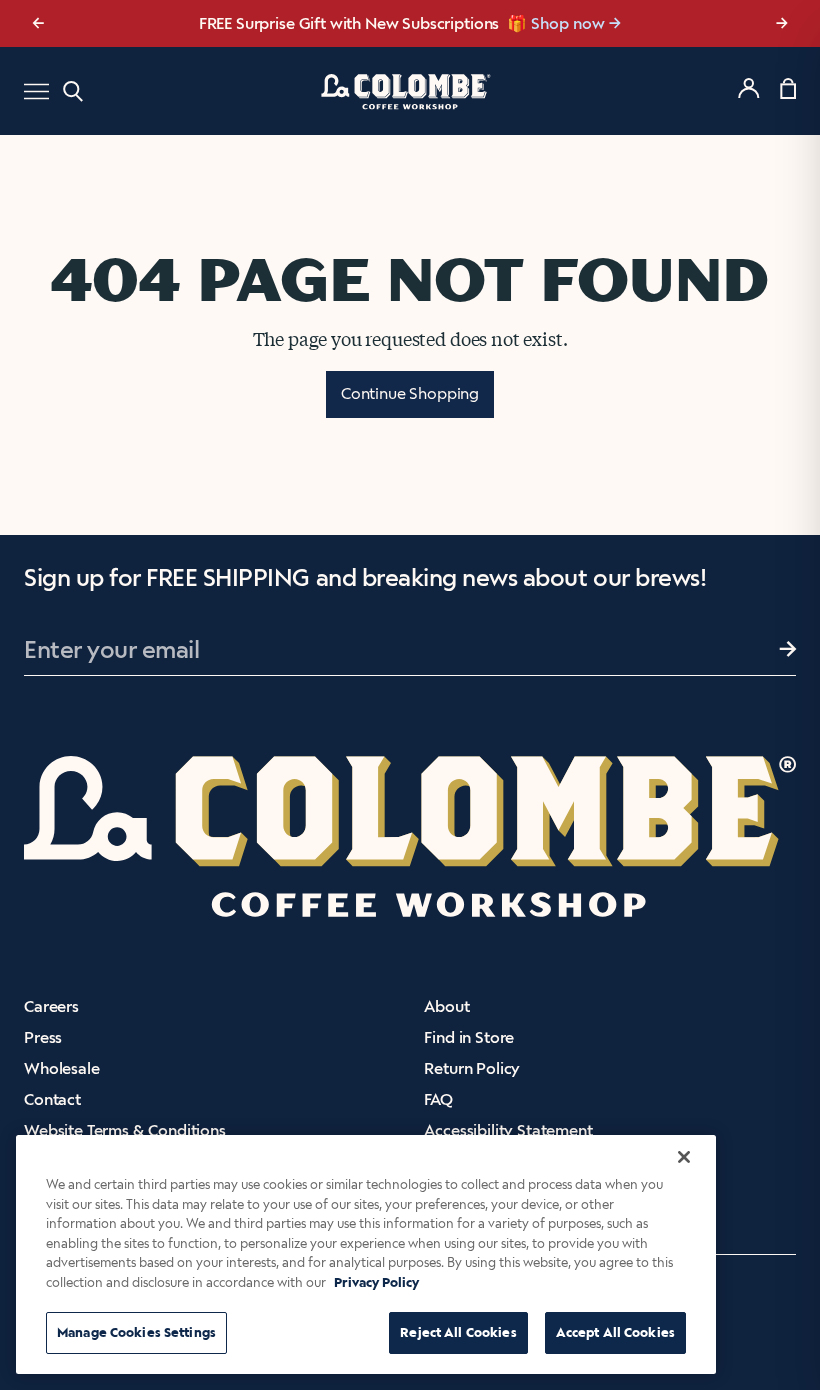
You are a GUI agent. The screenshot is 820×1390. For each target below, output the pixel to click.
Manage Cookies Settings (136, 1332)
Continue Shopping (410, 393)
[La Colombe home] (410, 91)
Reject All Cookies (458, 1332)
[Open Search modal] (73, 91)
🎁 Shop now (556, 23)
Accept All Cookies (615, 1332)
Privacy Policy (376, 1282)
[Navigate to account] (749, 88)
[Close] (684, 1157)
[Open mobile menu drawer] (36, 91)
